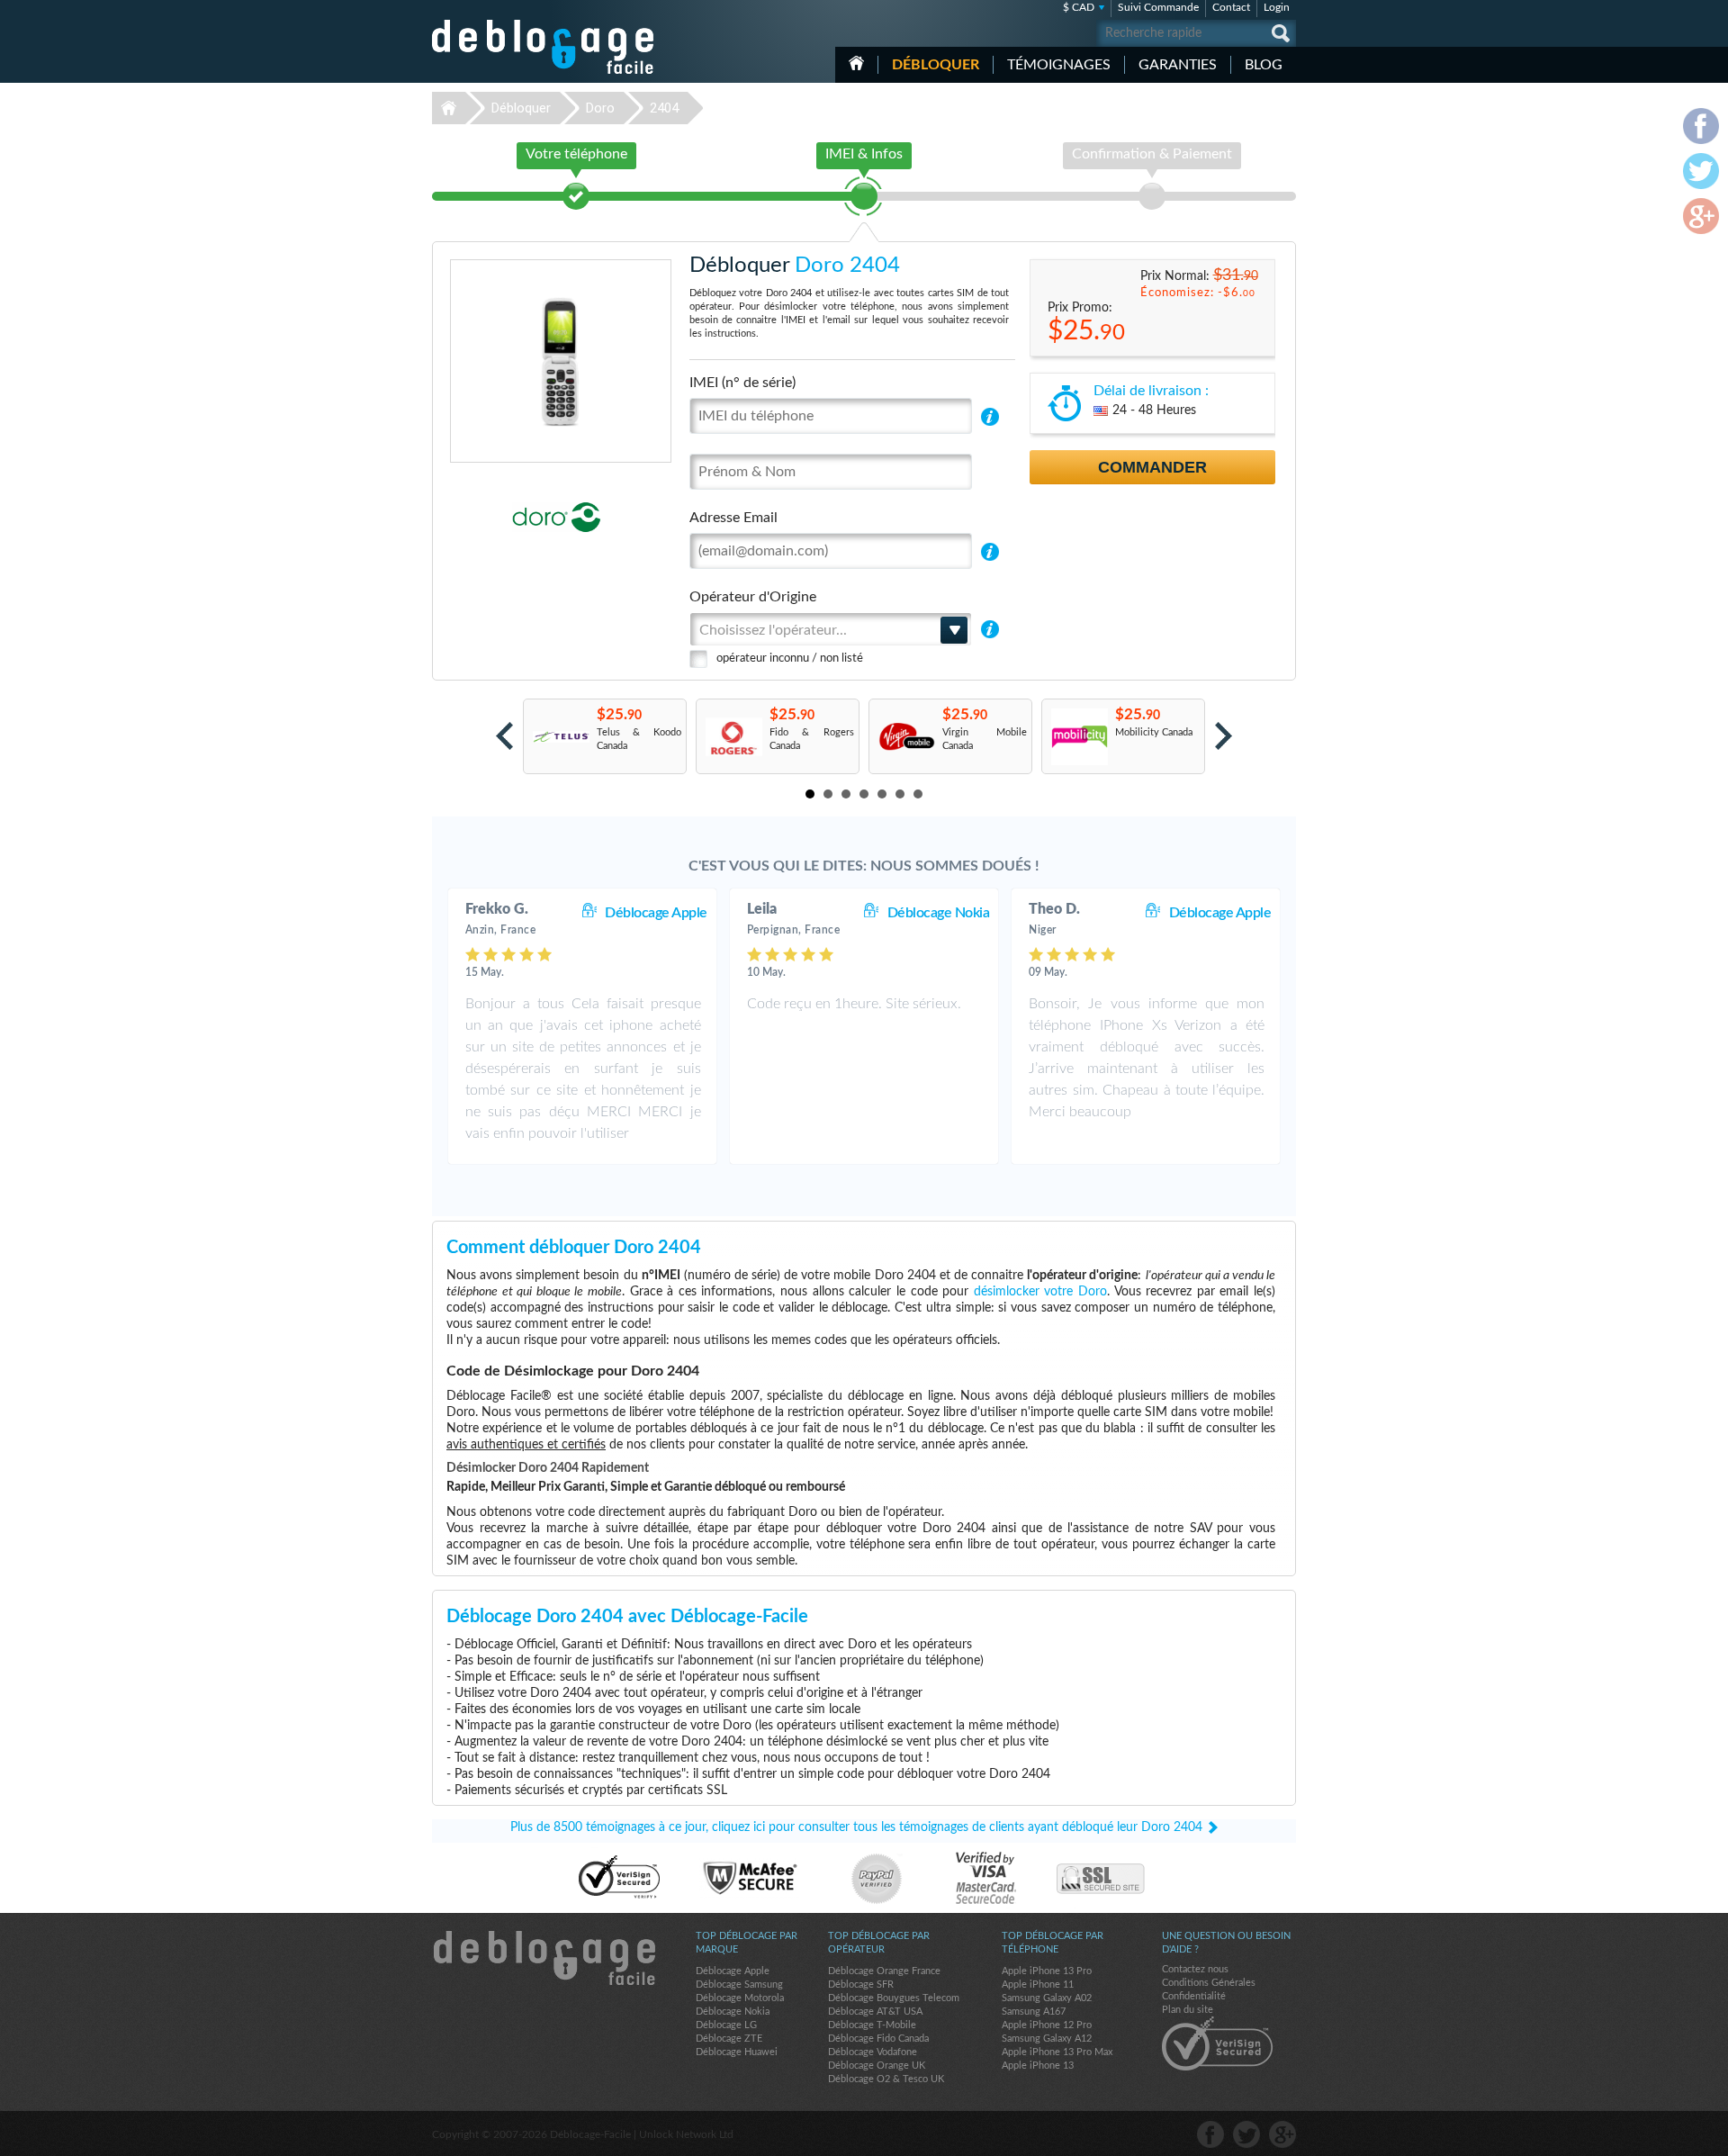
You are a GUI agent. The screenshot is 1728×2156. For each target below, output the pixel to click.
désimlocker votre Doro (1040, 1292)
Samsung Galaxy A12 (1047, 2039)
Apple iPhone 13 (1038, 2066)
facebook (1210, 2134)
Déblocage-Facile (544, 47)
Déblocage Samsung (739, 1985)
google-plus (1282, 2134)
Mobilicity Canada (1154, 732)
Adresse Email (733, 518)
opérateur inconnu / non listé (790, 659)
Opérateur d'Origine (753, 597)
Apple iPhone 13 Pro (1047, 1971)
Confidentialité (1194, 1996)
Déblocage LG (726, 2025)
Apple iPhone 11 (1038, 1985)
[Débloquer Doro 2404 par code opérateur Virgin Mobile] (906, 737)
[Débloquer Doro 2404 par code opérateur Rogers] (733, 737)
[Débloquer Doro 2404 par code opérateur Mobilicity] (1079, 737)
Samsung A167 (1034, 2012)
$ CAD (1079, 7)
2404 (664, 108)
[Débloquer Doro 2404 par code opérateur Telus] (560, 737)
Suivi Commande (1158, 7)
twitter (1246, 2134)
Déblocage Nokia (939, 913)
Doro (600, 108)
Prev (504, 736)
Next (1224, 736)
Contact (1231, 7)
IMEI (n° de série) (742, 383)
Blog (1264, 65)
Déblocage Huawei (737, 2052)
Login (1277, 7)
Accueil (856, 63)
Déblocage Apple (656, 913)
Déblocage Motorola (740, 1998)
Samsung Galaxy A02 (1047, 1998)
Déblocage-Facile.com (544, 1958)
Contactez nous (1195, 1969)
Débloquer (936, 65)
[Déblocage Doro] (495, 517)
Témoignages (1059, 65)
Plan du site (1188, 2010)
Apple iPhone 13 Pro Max (1057, 2052)
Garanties (1178, 65)
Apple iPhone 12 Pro (1047, 2025)
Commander (1152, 467)
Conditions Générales (1209, 1983)
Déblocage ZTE (729, 2039)
